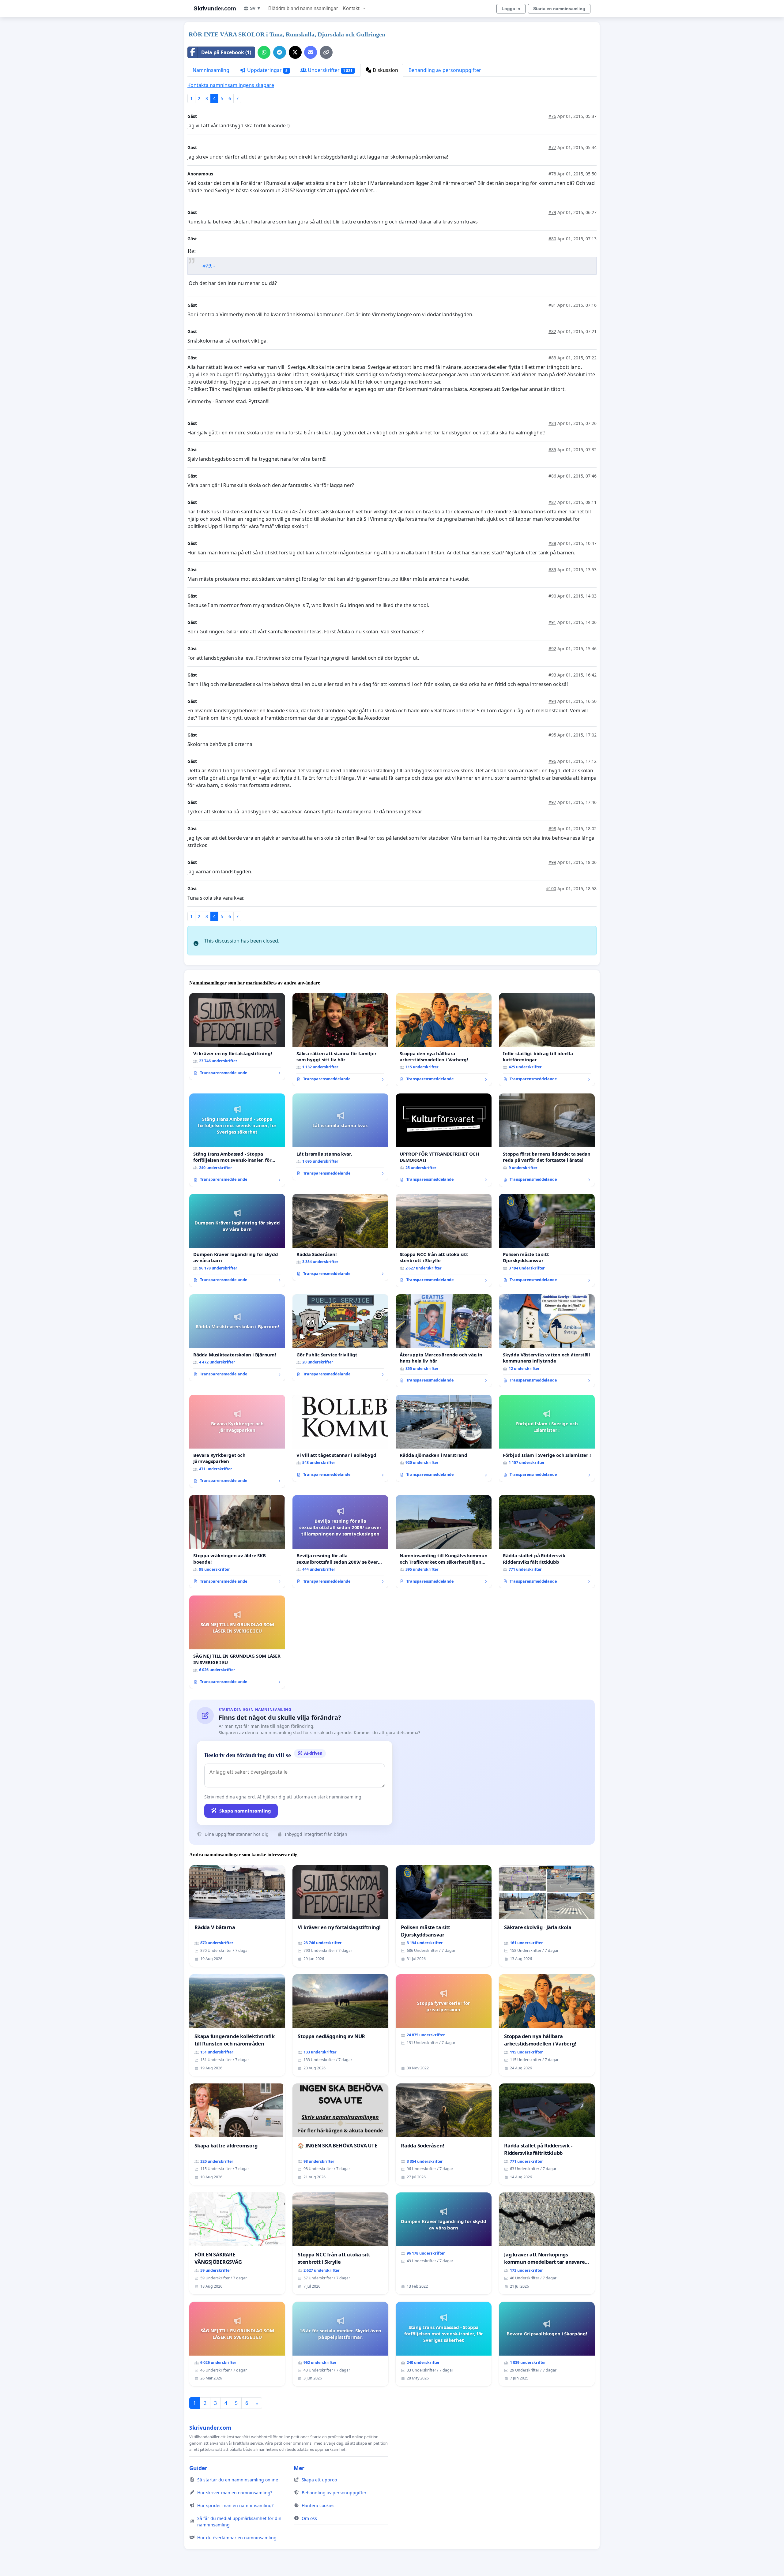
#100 (551, 889)
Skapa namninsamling (245, 1811)
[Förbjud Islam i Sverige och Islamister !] (547, 1438)
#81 (552, 305)
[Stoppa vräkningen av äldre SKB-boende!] (237, 1542)
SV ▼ (255, 8)
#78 (552, 174)
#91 (552, 622)
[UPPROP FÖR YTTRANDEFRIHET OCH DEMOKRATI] (444, 1140)
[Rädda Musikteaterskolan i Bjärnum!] (237, 1338)
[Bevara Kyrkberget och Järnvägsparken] (237, 1441)
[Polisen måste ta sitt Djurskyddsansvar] (547, 1240)
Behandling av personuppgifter (445, 70)
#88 (552, 543)
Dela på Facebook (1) (226, 52)
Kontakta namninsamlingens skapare (231, 85)
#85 (552, 450)
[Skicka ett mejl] (311, 52)
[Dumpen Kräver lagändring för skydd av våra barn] (237, 1240)
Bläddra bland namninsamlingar (303, 8)
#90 (552, 596)
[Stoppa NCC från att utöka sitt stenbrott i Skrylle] (444, 1240)
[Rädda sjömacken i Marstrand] (444, 1438)
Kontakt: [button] (352, 8)
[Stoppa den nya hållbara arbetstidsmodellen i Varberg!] (444, 1040)
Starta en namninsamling (559, 9)
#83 (552, 358)
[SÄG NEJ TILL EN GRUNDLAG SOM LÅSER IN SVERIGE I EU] (237, 1642)
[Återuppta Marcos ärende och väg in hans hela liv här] (444, 1341)
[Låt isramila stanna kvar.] (340, 1137)
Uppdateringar (267, 70)
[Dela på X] (295, 52)
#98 (552, 829)
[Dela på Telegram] (280, 52)
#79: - (209, 266)
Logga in (511, 9)
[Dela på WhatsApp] (264, 52)
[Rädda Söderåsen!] (340, 1237)
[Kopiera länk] (326, 52)
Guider (198, 2468)
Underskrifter (330, 70)
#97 (552, 802)
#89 (552, 570)
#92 (552, 649)
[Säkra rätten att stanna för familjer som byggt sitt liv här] (340, 1040)
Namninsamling (211, 70)
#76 (552, 116)
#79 (552, 212)
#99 (552, 862)
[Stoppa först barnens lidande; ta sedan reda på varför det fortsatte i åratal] (547, 1140)
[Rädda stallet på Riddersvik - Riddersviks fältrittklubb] (547, 1542)
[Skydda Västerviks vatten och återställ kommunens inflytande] (547, 1341)
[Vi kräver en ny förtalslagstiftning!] (237, 1037)
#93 (552, 675)
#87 (552, 502)
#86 (552, 476)
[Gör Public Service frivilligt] (340, 1338)
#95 (552, 735)
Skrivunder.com (215, 8)
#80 (552, 239)
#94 (552, 701)
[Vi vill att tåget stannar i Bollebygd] (340, 1438)
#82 (552, 331)
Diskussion (385, 70)
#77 (552, 147)
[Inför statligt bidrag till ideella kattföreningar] (547, 1040)
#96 (552, 761)
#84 (552, 423)
